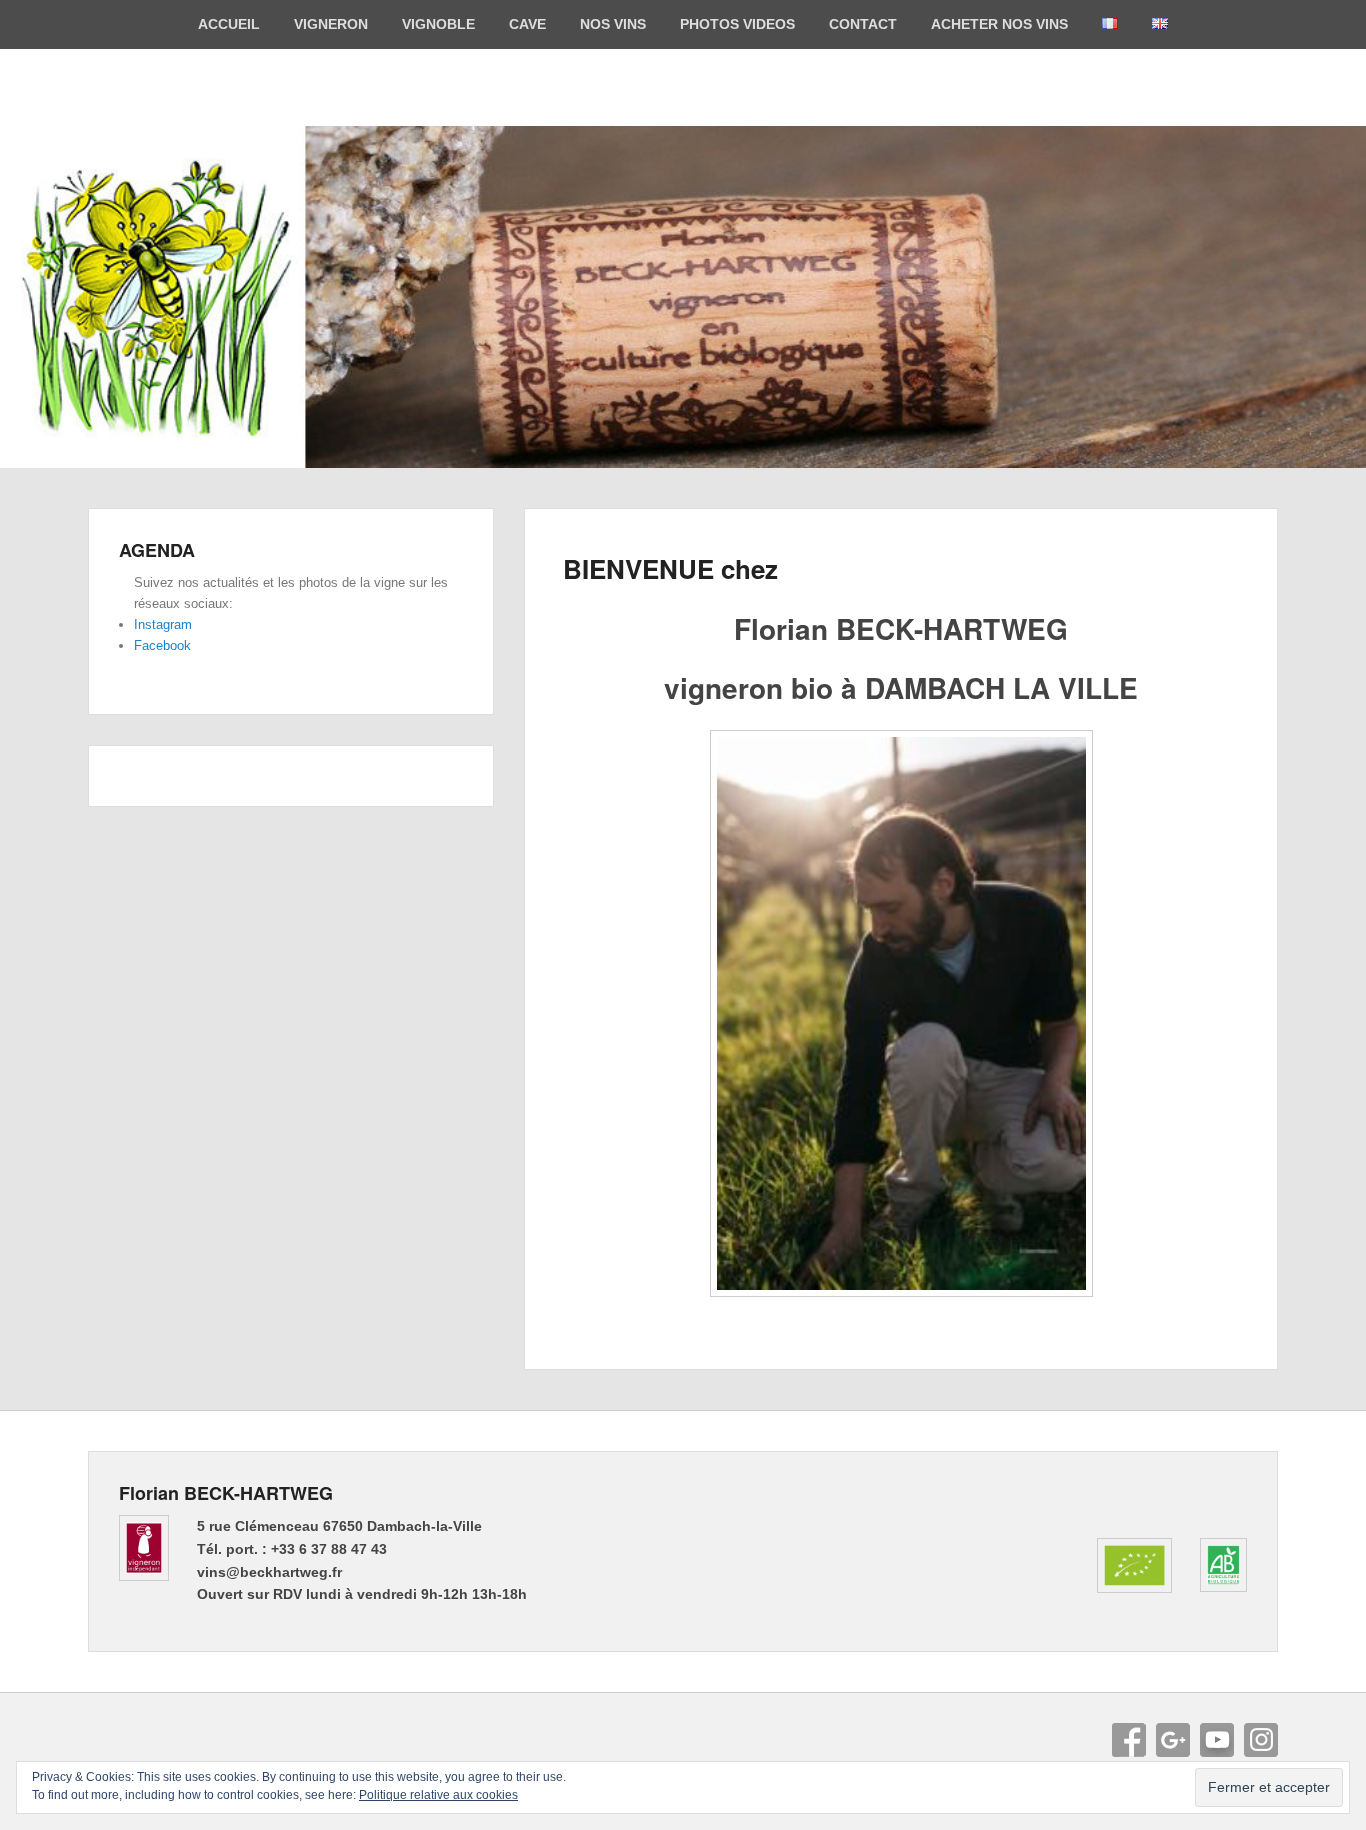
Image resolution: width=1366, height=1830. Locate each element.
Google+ (1173, 1740)
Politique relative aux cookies (438, 1795)
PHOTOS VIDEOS (737, 24)
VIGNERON (331, 24)
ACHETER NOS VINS (999, 24)
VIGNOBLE (438, 24)
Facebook (162, 645)
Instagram (163, 624)
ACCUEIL (229, 24)
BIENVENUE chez (670, 568)
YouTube (1217, 1740)
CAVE (527, 24)
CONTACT (863, 24)
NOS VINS (613, 24)
